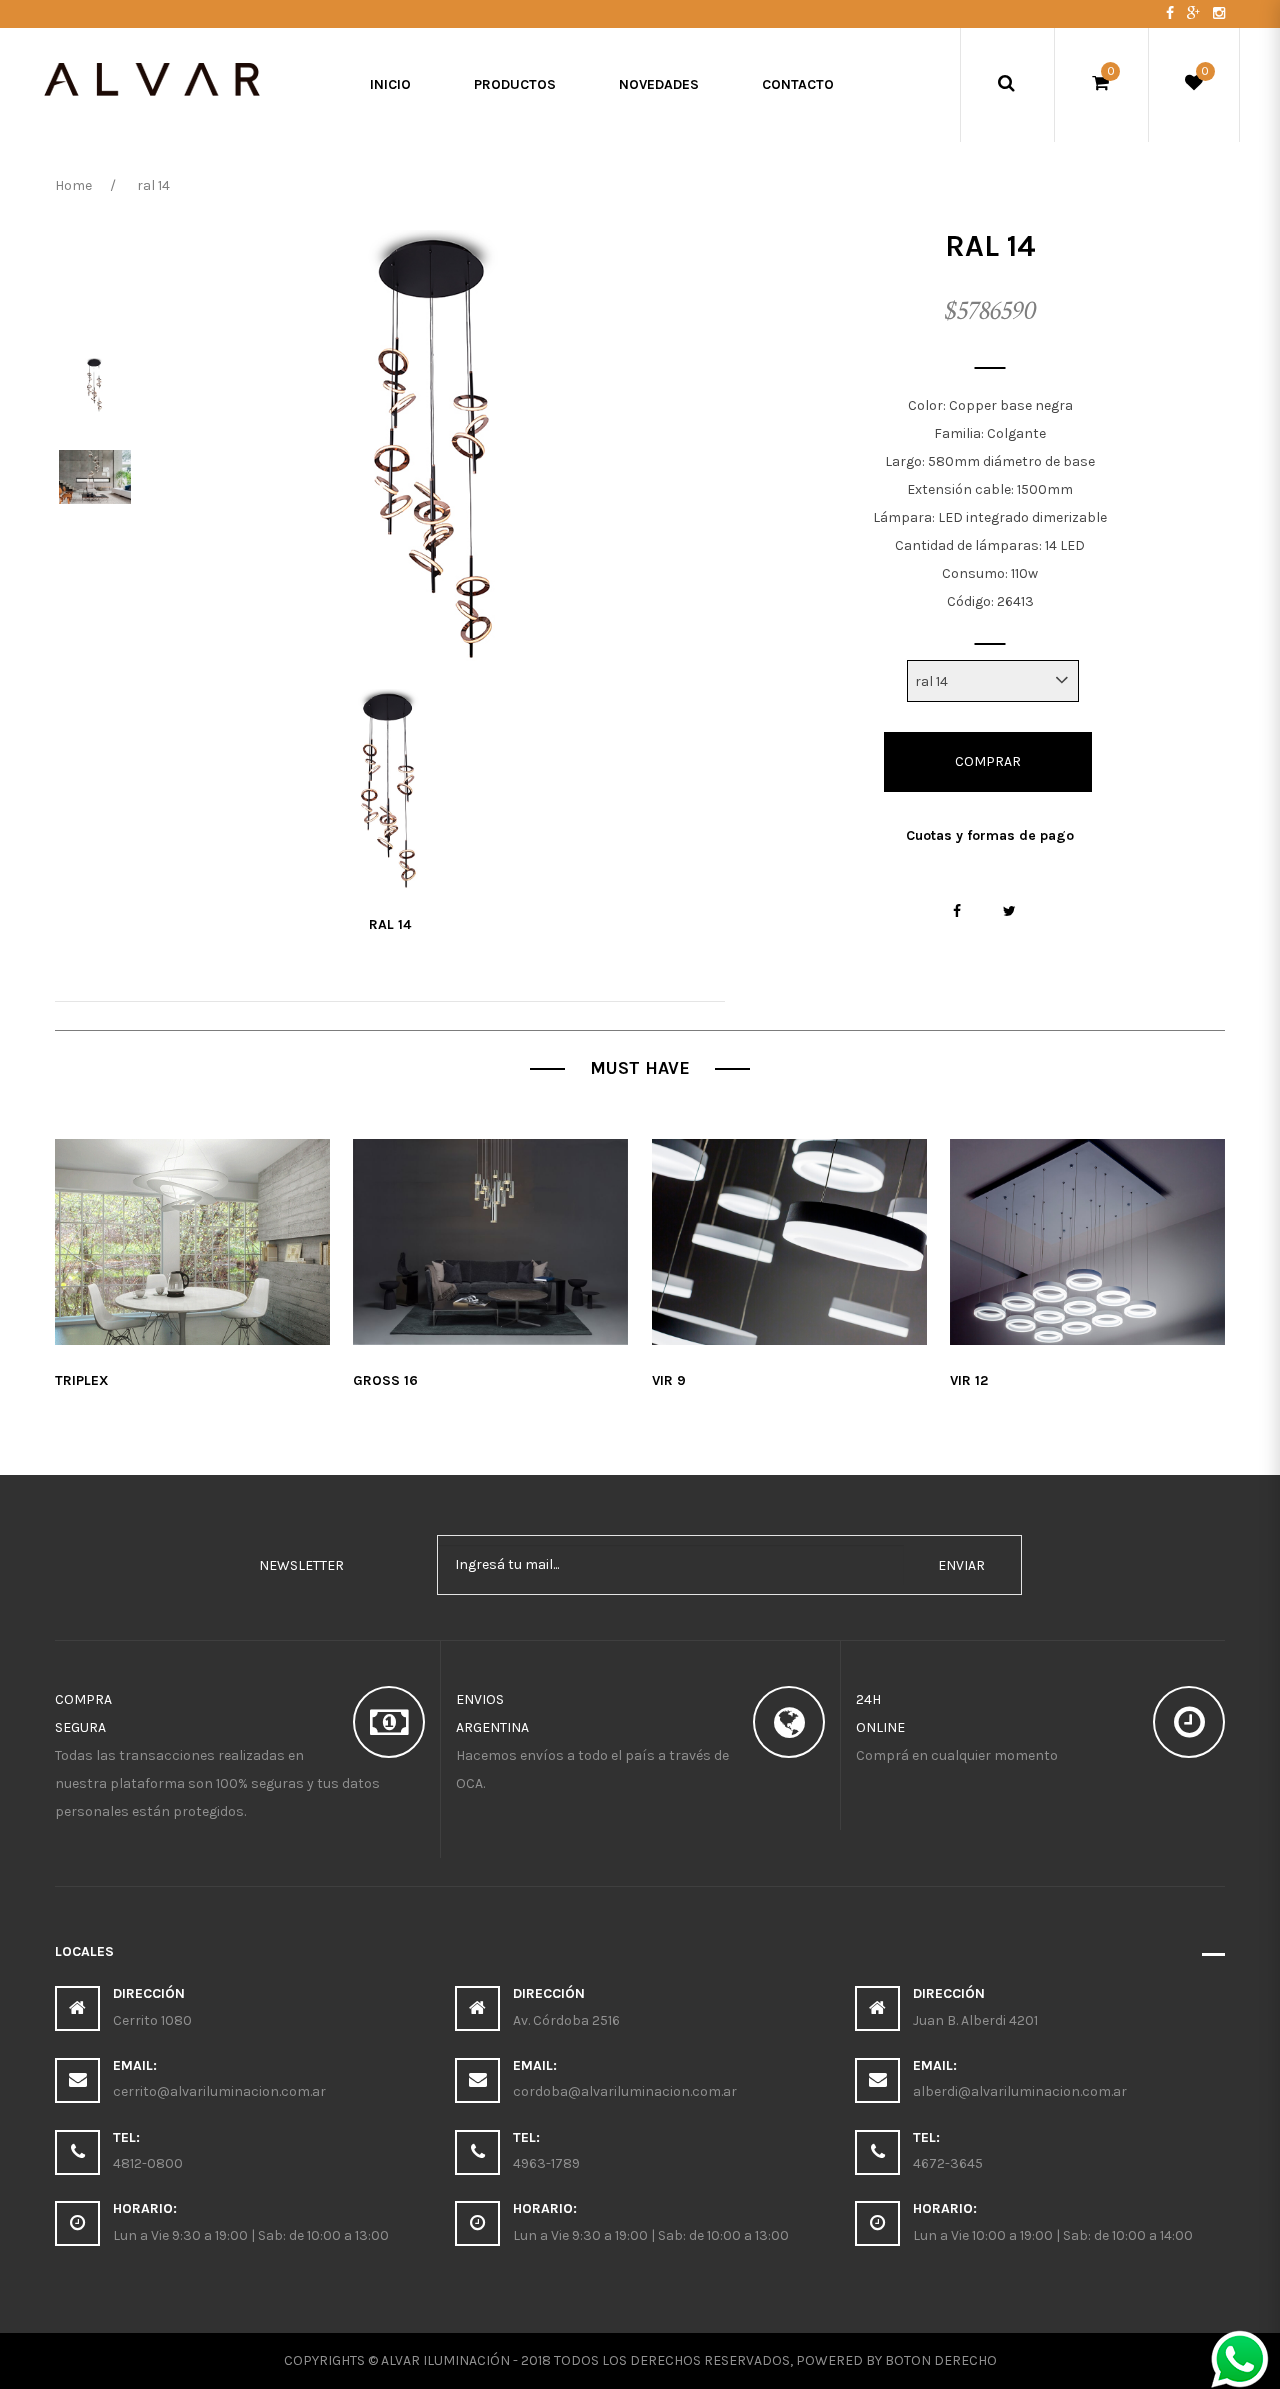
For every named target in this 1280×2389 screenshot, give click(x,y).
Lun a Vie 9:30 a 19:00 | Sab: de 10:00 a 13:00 (251, 2235)
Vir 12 (969, 1380)
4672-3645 (948, 2163)
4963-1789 (546, 2163)
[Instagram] (1219, 13)
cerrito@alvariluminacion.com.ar (219, 2091)
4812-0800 (148, 2163)
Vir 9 (669, 1380)
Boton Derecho (941, 2360)
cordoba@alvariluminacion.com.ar (625, 2091)
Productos (515, 84)
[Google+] (1195, 13)
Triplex (82, 1380)
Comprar (988, 761)
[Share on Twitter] (1009, 911)
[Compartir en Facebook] (957, 911)
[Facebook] (1171, 13)
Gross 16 (385, 1380)
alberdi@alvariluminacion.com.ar (1020, 2091)
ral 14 (390, 924)
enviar (961, 1565)
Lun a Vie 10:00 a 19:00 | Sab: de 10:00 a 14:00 (1053, 2235)
